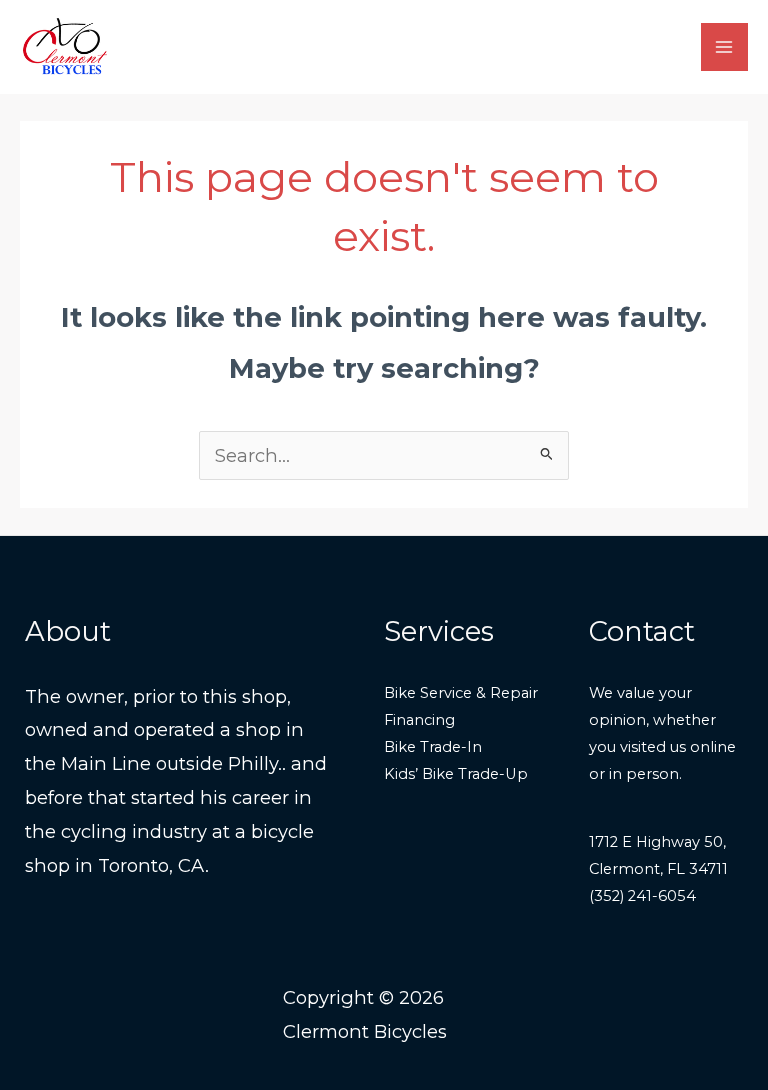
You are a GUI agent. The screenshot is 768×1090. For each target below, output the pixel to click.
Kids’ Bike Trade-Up (456, 774)
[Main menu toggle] (724, 46)
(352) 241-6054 (642, 896)
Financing (419, 720)
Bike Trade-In (433, 747)
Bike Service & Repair (461, 693)
